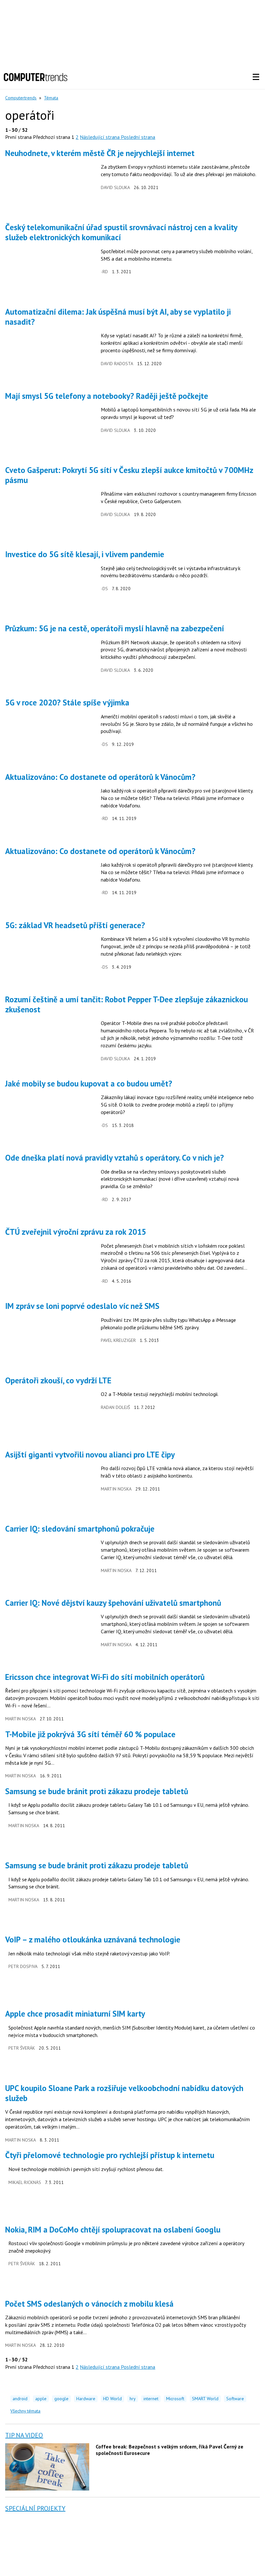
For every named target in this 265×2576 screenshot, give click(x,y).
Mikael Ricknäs (25, 2182)
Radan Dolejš (115, 1407)
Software (235, 2399)
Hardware (86, 2399)
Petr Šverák (22, 2048)
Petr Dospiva (23, 1966)
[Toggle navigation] (256, 77)
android (20, 2399)
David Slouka (115, 187)
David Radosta (117, 364)
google (61, 2399)
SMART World (205, 2399)
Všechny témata (25, 2411)
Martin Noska (116, 1489)
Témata (51, 98)
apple (41, 2399)
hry (133, 2399)
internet (151, 2399)
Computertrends (21, 98)
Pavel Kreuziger (118, 1340)
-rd (104, 272)
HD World (112, 2399)
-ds (104, 589)
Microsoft (175, 2399)
